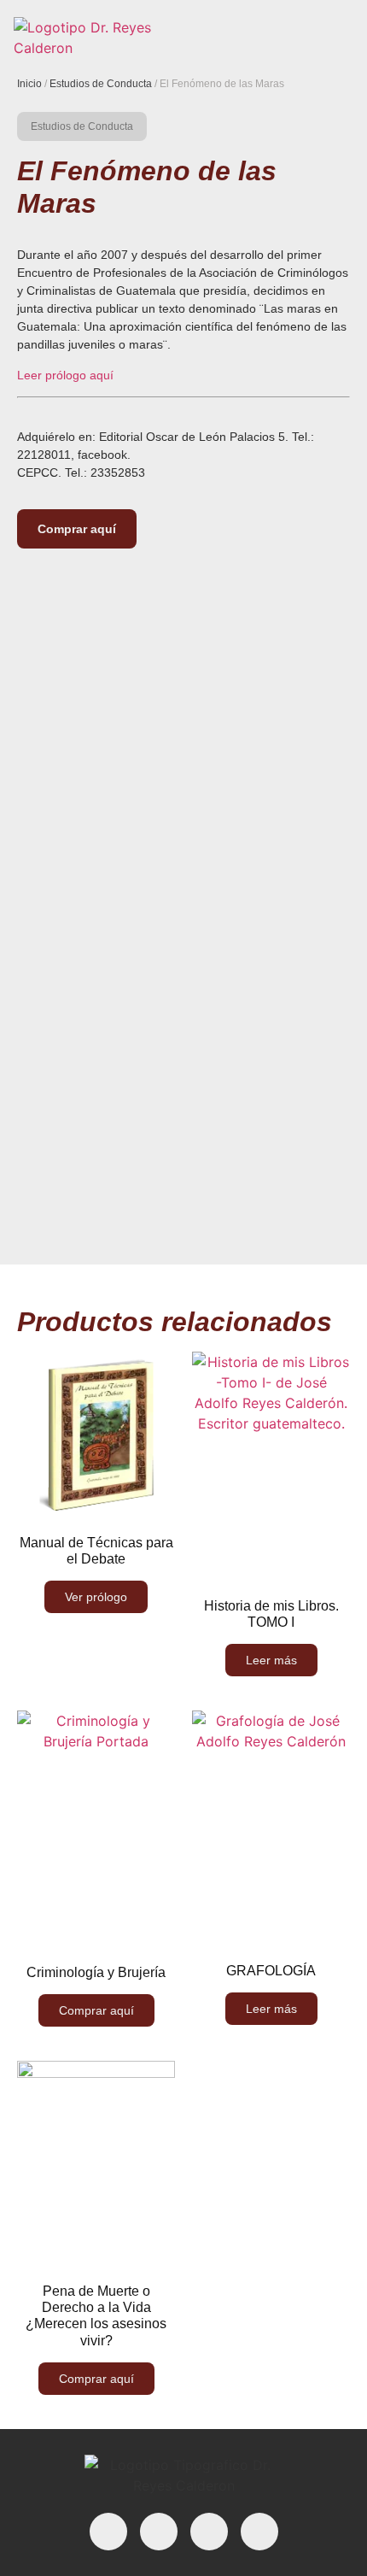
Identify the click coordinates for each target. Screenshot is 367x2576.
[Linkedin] (159, 2532)
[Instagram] (209, 2532)
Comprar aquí (77, 529)
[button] (336, 38)
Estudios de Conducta (101, 84)
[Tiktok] (259, 2532)
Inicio (29, 84)
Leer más (271, 1660)
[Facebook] (108, 2532)
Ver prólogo (96, 1597)
